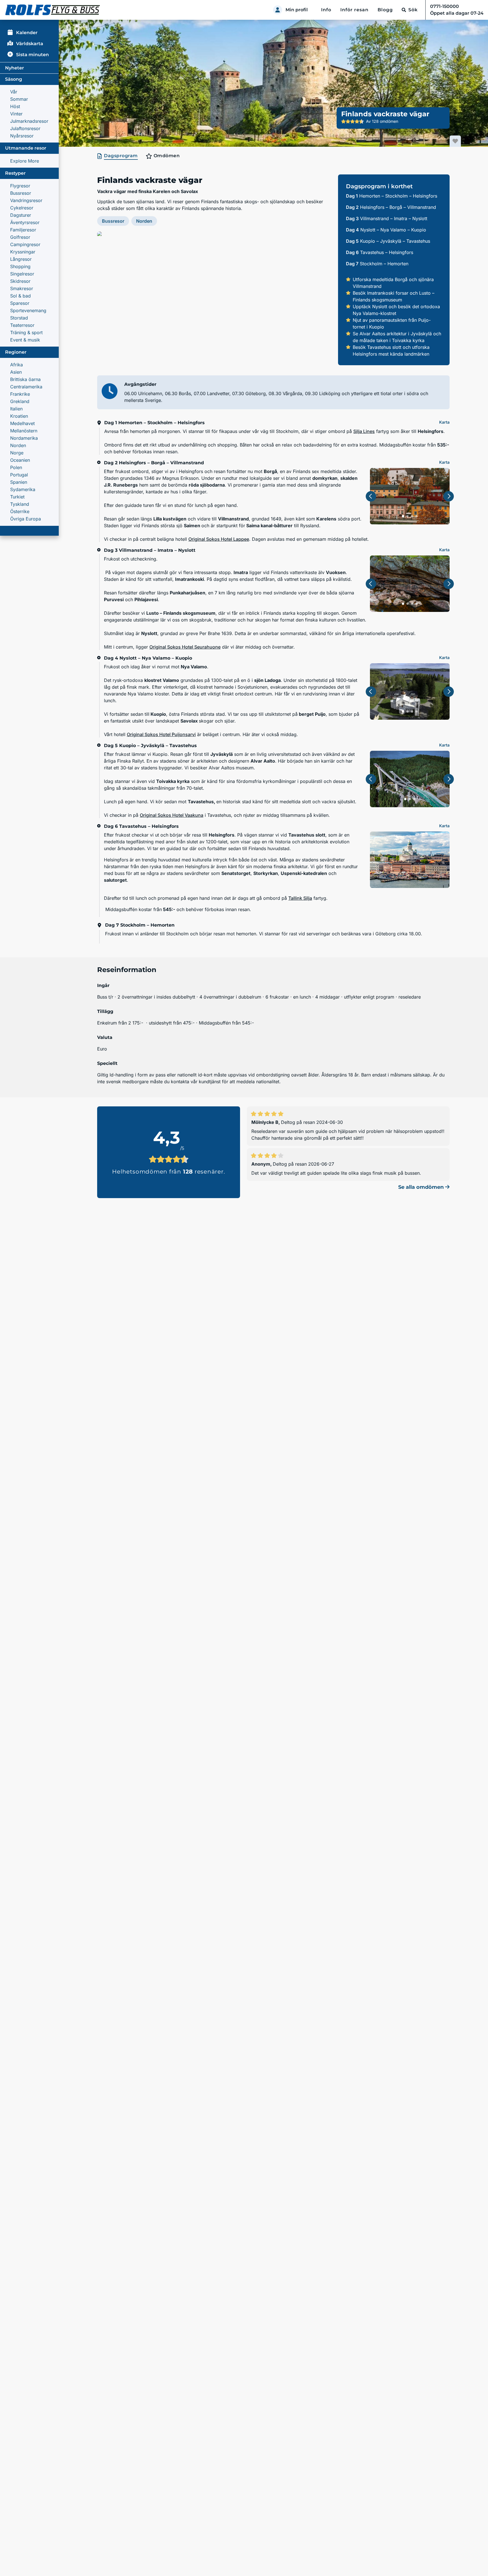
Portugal (19, 475)
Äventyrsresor (25, 222)
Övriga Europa (26, 519)
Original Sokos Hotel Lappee (219, 539)
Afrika (17, 365)
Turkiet (17, 497)
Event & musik (25, 340)
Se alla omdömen (422, 1187)
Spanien (19, 482)
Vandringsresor (26, 200)
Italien (16, 409)
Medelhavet (22, 423)
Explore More (25, 161)
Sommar (19, 99)
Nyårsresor (22, 136)
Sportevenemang (28, 310)
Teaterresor (22, 325)
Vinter (16, 114)
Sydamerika (23, 489)
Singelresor (22, 274)
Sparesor (20, 303)
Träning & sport (26, 332)
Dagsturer (21, 215)
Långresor (21, 259)
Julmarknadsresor (29, 121)
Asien (16, 372)
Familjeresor (23, 230)
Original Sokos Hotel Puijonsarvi (161, 734)
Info (326, 10)
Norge (17, 453)
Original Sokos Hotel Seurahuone (185, 647)
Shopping (20, 266)
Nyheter (15, 68)
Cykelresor (22, 208)
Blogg (385, 10)
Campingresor (25, 244)
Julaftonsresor (25, 128)
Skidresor (20, 281)
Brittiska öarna (25, 379)
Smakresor (22, 288)
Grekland (20, 401)
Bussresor (21, 193)
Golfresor (20, 237)
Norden (18, 445)
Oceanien (20, 460)
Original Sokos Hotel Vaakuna (172, 815)
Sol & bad (20, 296)
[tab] (119, 156)
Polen (16, 467)
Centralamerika (26, 387)
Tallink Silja (300, 898)
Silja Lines (364, 431)
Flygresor (20, 186)
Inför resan (354, 10)
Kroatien (19, 416)
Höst (15, 106)
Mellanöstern (24, 431)
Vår (14, 92)
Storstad (19, 318)
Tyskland (20, 504)
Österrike (20, 511)
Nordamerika (24, 438)
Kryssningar (23, 252)
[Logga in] (278, 10)
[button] (213, 298)
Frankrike (20, 394)
